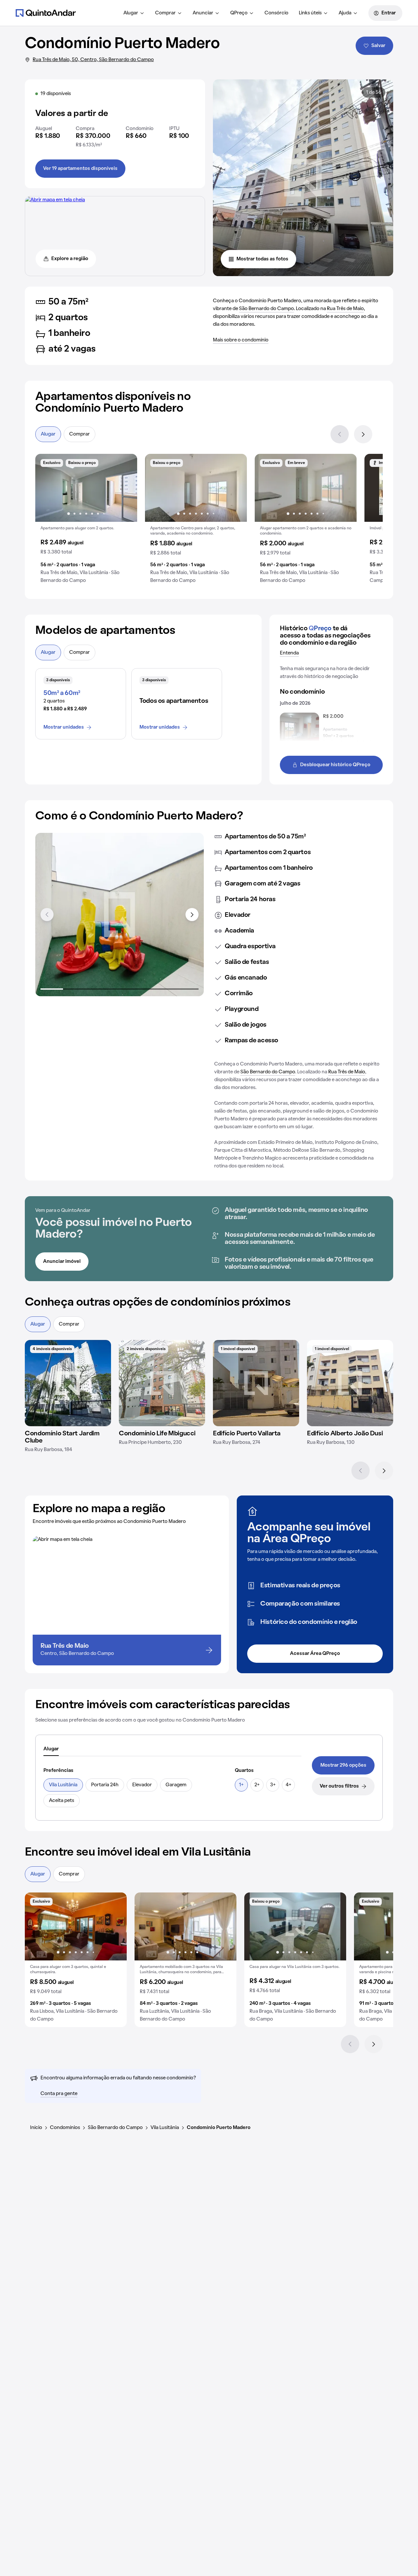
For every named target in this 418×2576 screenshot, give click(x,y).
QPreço (239, 13)
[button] (86, 521)
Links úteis (310, 13)
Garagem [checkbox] (176, 1785)
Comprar (165, 13)
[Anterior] (340, 434)
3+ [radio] (273, 1785)
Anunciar (203, 13)
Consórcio (276, 13)
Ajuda (345, 13)
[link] (343, 1765)
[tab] (51, 1749)
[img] (68, 1383)
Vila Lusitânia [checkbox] (63, 1785)
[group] (86, 521)
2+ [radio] (257, 1785)
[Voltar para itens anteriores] (47, 915)
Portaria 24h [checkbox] (105, 1785)
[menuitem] (134, 13)
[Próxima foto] (125, 488)
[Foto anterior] (47, 488)
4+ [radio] (289, 1785)
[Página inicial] (46, 13)
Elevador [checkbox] (142, 1785)
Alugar (131, 13)
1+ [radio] (241, 1785)
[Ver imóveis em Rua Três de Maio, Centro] (55, 200)
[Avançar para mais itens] (192, 915)
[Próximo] (363, 434)
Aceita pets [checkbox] (62, 1801)
